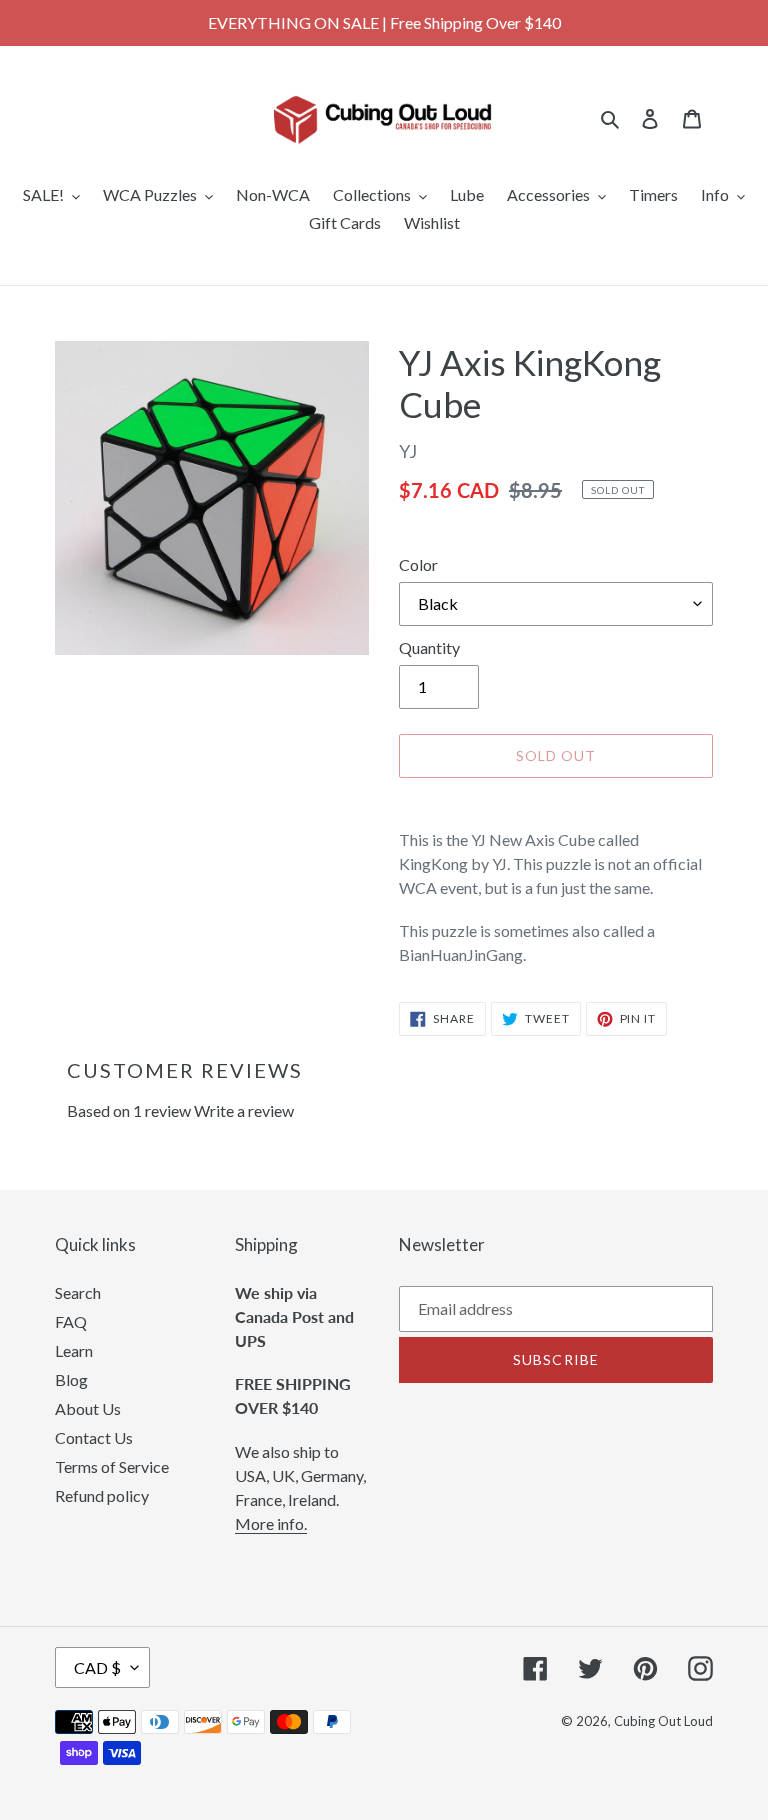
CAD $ (97, 1667)
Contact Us (94, 1437)
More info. (271, 1523)
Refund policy (102, 1495)
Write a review (244, 1110)
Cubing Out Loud (663, 1721)
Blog (71, 1379)
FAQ (71, 1321)
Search (78, 1292)
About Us (88, 1408)
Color (418, 564)
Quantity (429, 647)
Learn (74, 1350)
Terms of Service (112, 1466)
